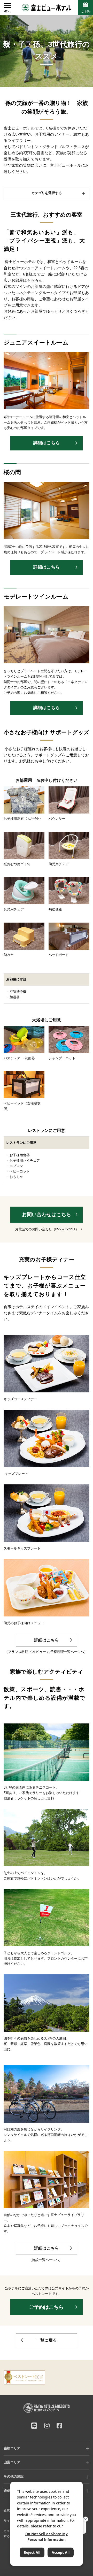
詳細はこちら (47, 443)
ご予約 (85, 11)
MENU (7, 12)
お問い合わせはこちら (47, 1214)
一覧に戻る (47, 2340)
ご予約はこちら (46, 2307)
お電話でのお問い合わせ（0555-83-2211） (47, 1229)
